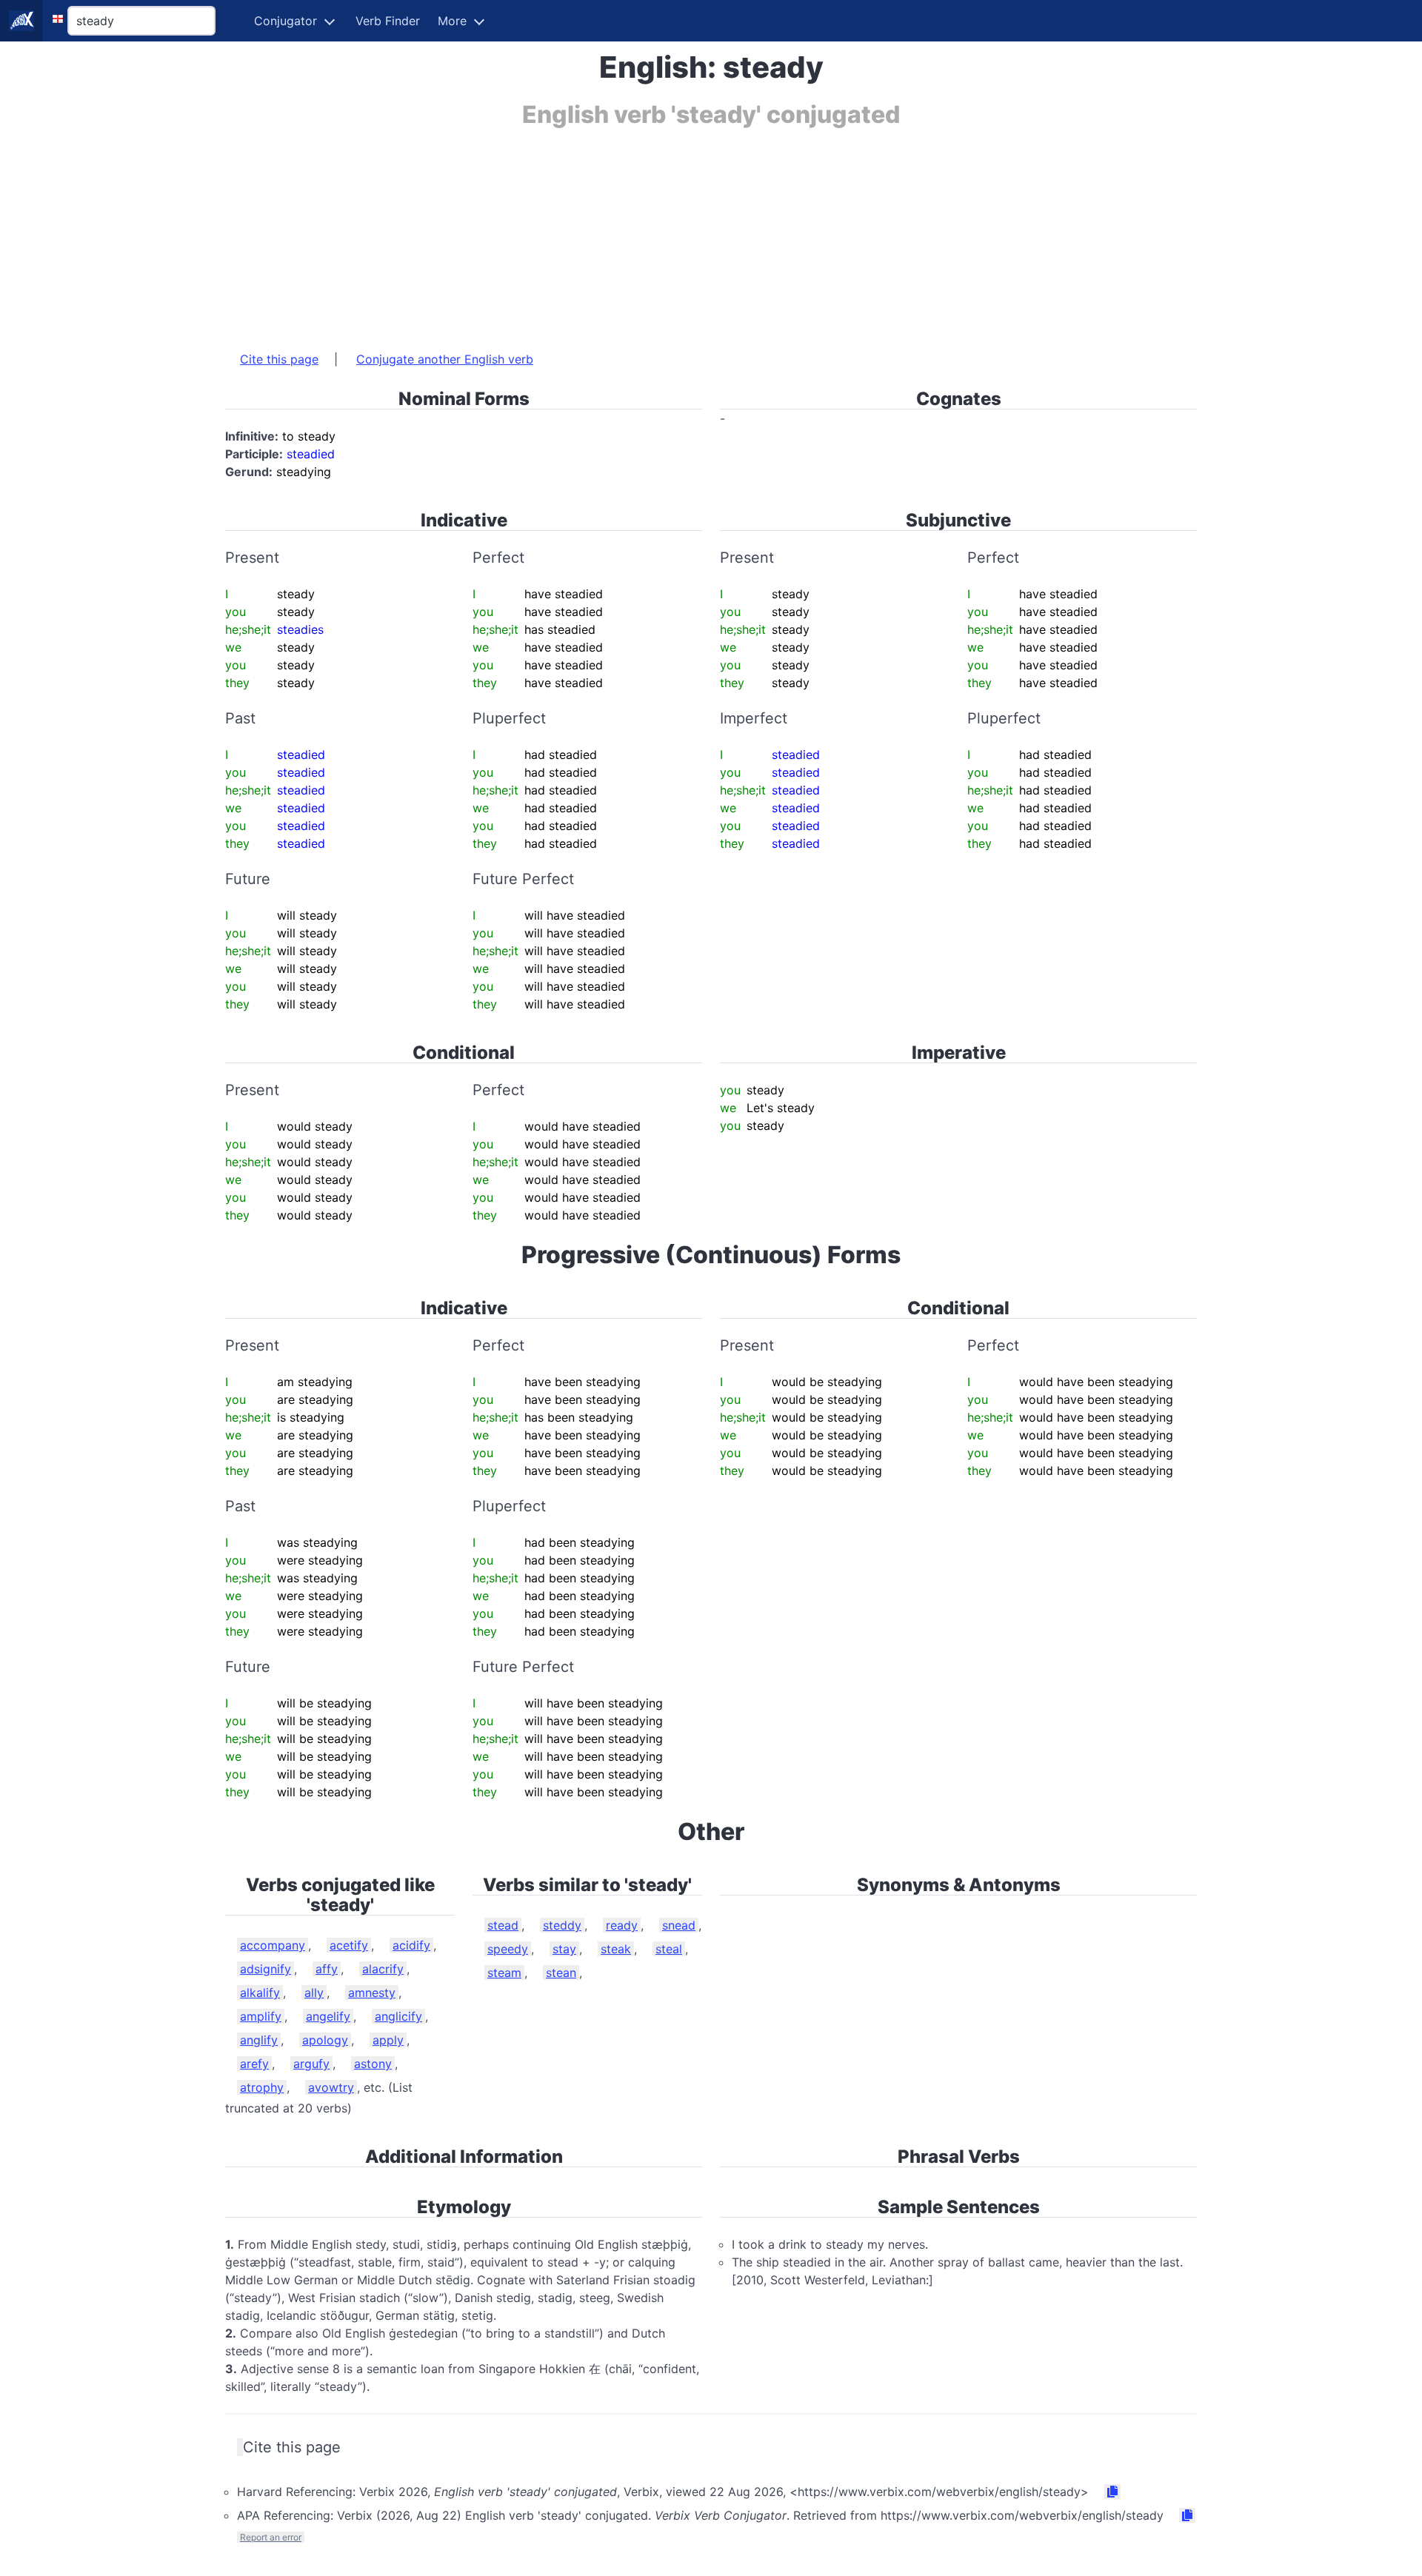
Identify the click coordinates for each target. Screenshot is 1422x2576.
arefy (254, 2064)
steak (616, 1949)
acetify (349, 1945)
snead (679, 1925)
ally (314, 1993)
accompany (273, 1945)
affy (327, 1969)
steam (504, 1973)
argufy (311, 2064)
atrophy (262, 2087)
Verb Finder (388, 21)
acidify (411, 1945)
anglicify (398, 2016)
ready (622, 1925)
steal (669, 1949)
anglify (259, 2040)
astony (373, 2064)
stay (564, 1949)
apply (388, 2040)
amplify (261, 2016)
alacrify (383, 1969)
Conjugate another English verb (445, 359)
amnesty (372, 1993)
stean (561, 1973)
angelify (328, 2016)
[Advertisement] (670, 232)
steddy (562, 1925)
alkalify (260, 1993)
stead (503, 1925)
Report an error (271, 2537)
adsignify (266, 1969)
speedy (508, 1949)
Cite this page (279, 359)
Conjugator (286, 21)
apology (325, 2040)
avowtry (331, 2087)
